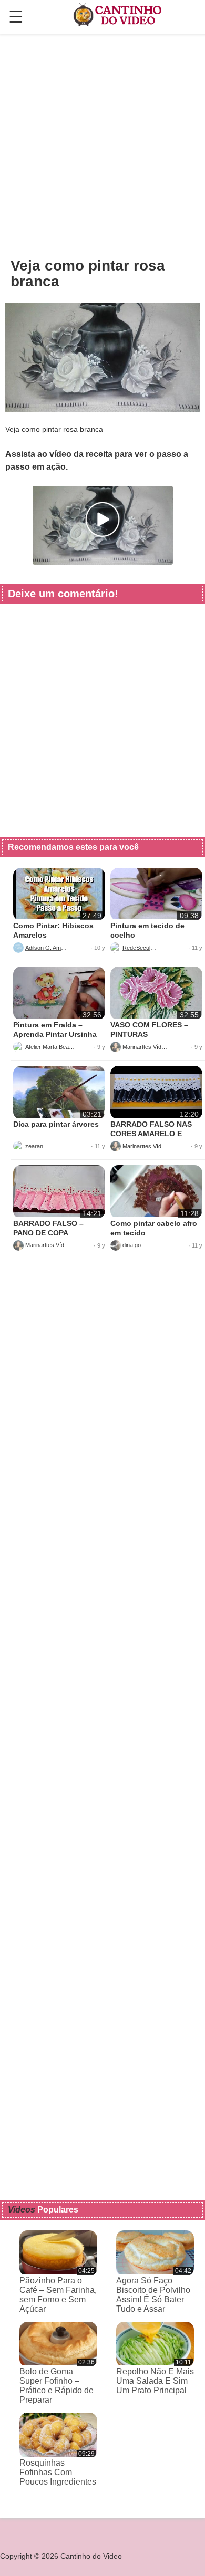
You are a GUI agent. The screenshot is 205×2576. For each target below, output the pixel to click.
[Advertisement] (102, 145)
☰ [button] (16, 17)
